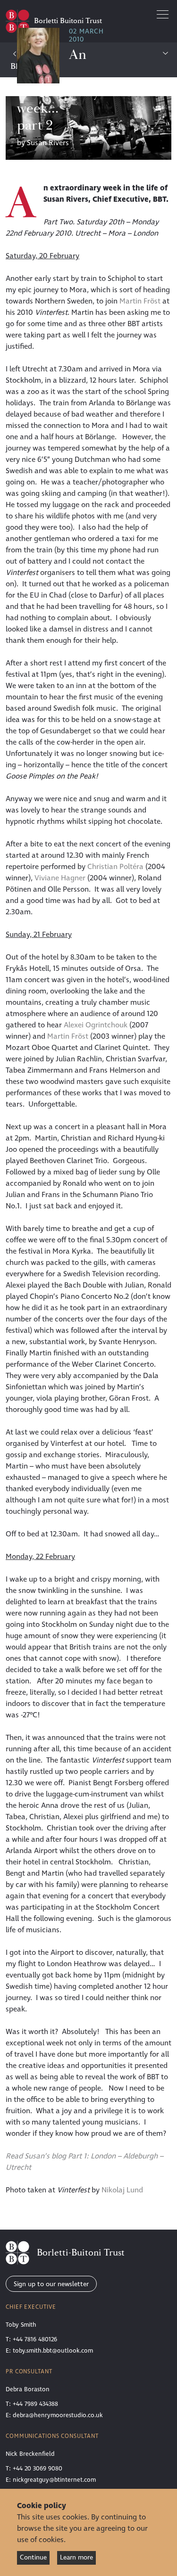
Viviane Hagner (60, 878)
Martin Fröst (140, 301)
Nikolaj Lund (122, 2190)
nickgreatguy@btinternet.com (54, 2480)
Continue (33, 2557)
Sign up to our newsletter (51, 2284)
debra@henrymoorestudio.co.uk (58, 2415)
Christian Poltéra (115, 867)
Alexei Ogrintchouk (96, 1025)
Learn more (76, 2557)
